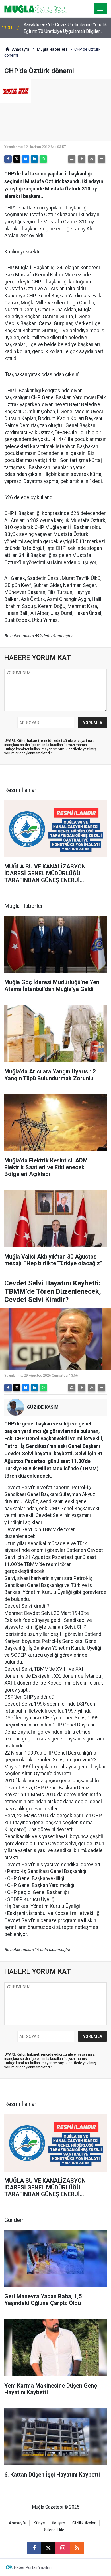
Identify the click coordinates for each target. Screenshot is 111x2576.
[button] (82, 159)
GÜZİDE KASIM (43, 1407)
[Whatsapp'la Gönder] (43, 159)
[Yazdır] (72, 159)
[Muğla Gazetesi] (36, 8)
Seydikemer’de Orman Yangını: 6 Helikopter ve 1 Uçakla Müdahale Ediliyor (66, 28)
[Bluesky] (26, 159)
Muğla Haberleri (52, 49)
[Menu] (100, 9)
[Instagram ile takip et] (63, 2548)
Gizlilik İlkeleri (84, 2523)
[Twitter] (17, 159)
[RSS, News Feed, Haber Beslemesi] (77, 2548)
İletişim (59, 2523)
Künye (39, 2523)
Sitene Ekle (54, 2530)
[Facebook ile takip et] (34, 2548)
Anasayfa (20, 49)
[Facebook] (8, 159)
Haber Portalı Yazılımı (33, 2567)
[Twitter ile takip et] (48, 2548)
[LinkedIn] (34, 159)
